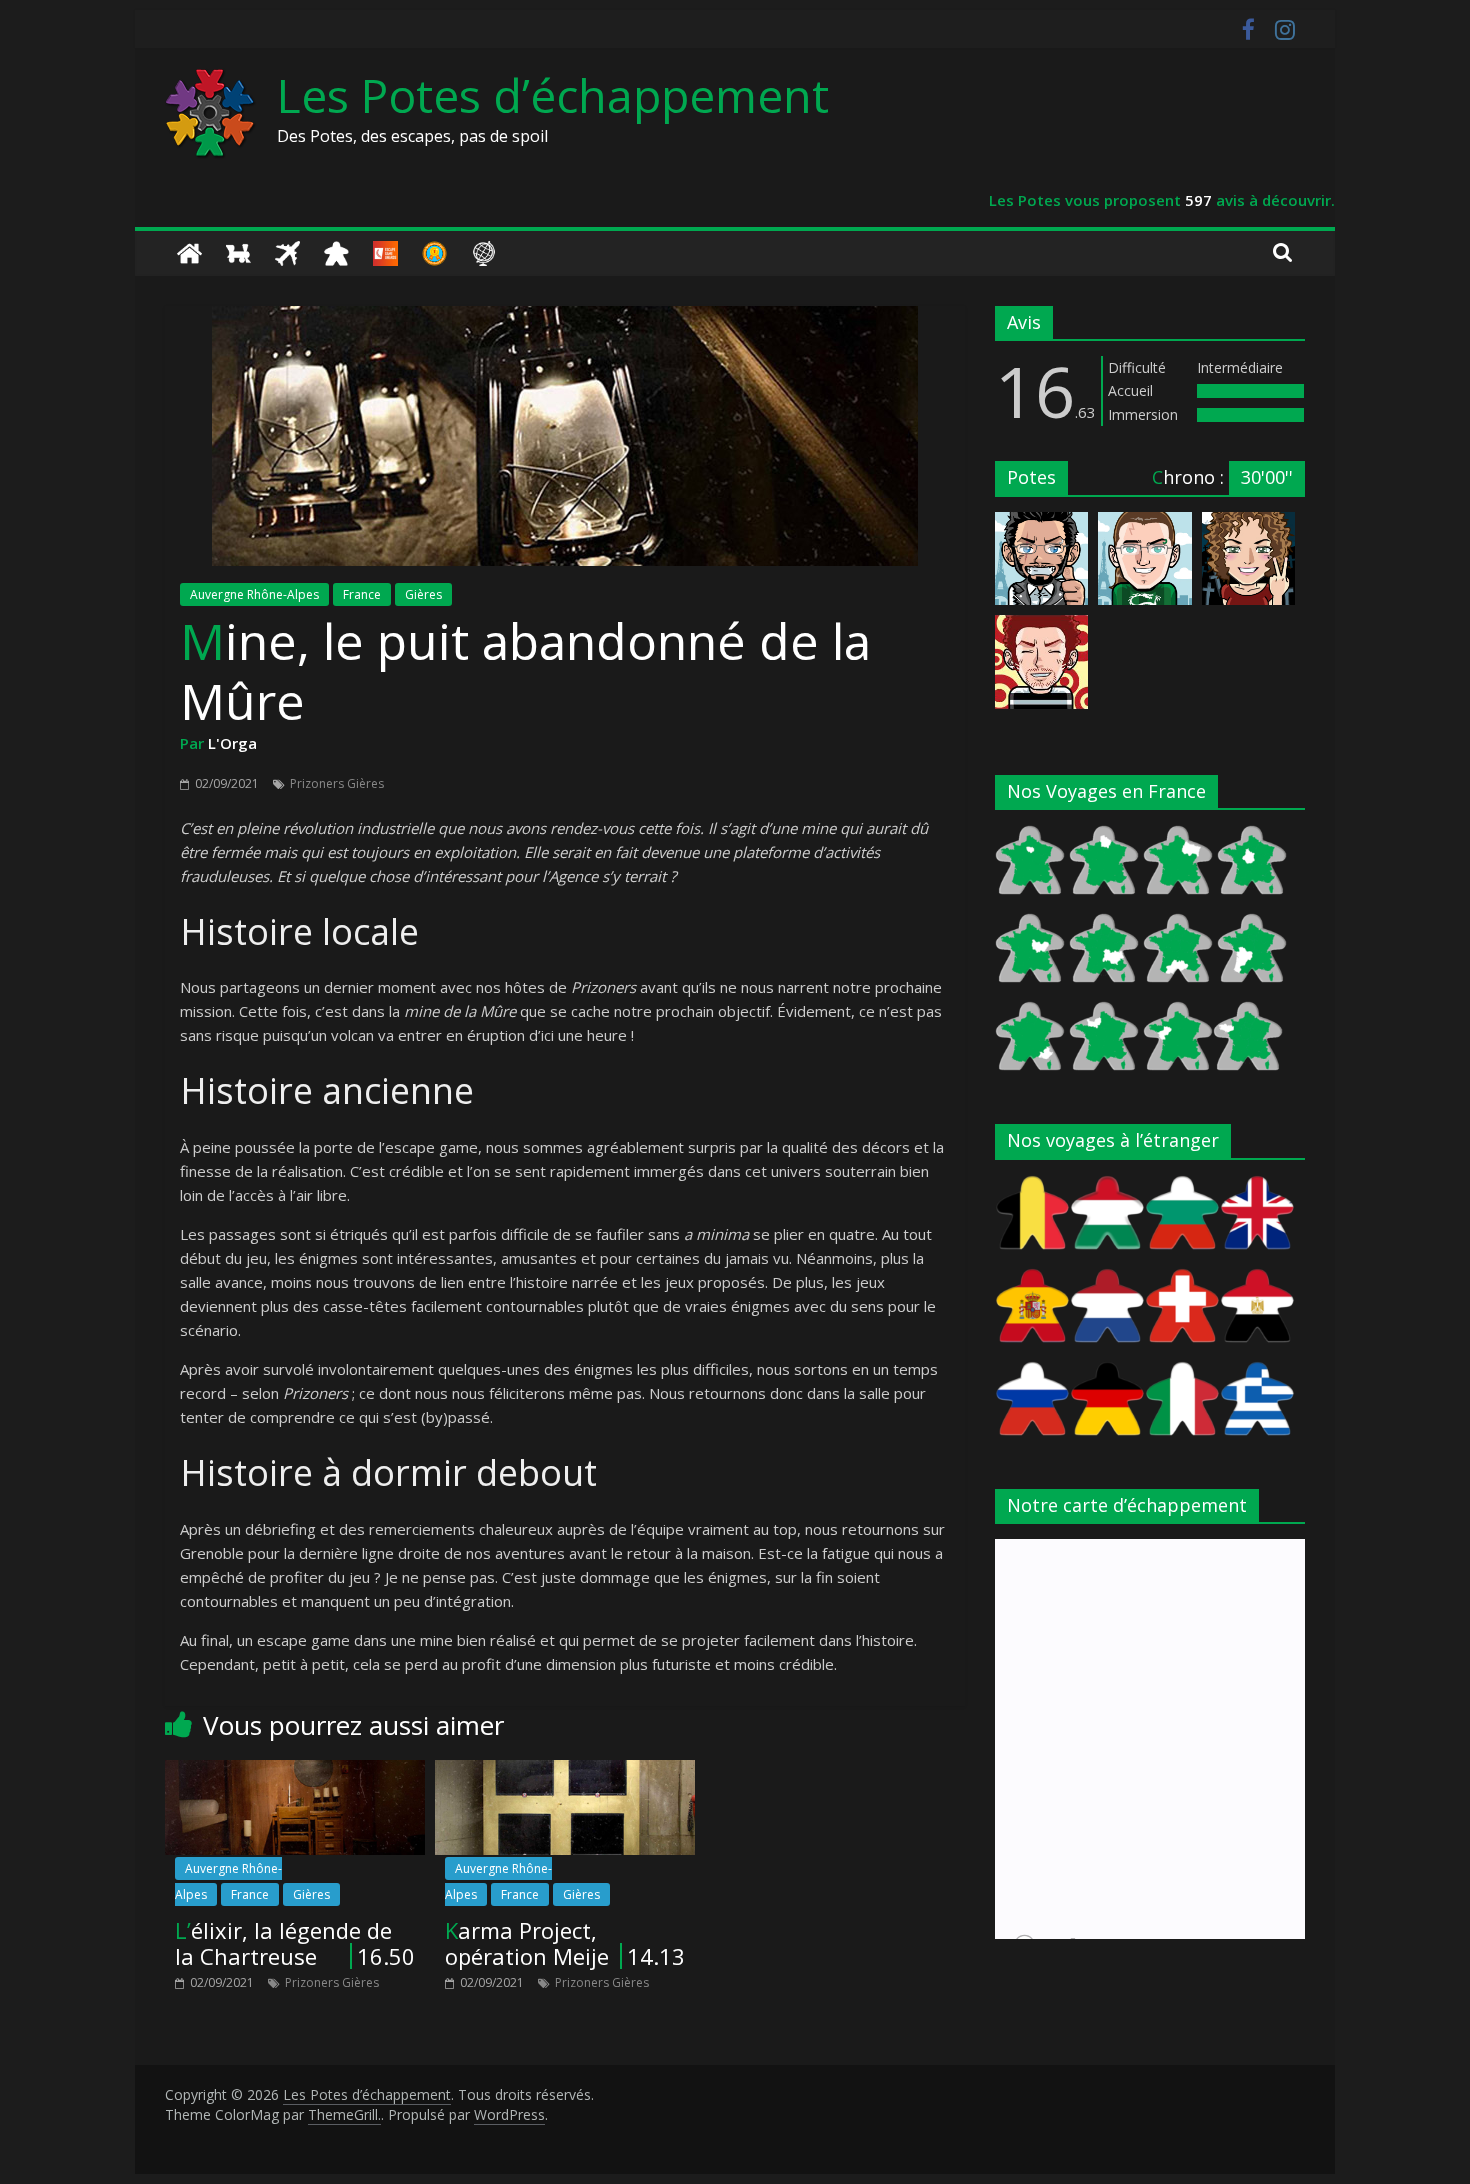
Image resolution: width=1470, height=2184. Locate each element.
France (362, 594)
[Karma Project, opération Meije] (565, 1772)
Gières (423, 594)
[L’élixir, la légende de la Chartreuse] (295, 1772)
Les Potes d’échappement (553, 95)
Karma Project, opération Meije (527, 1943)
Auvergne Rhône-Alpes (254, 594)
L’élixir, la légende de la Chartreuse (283, 1943)
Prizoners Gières (337, 783)
